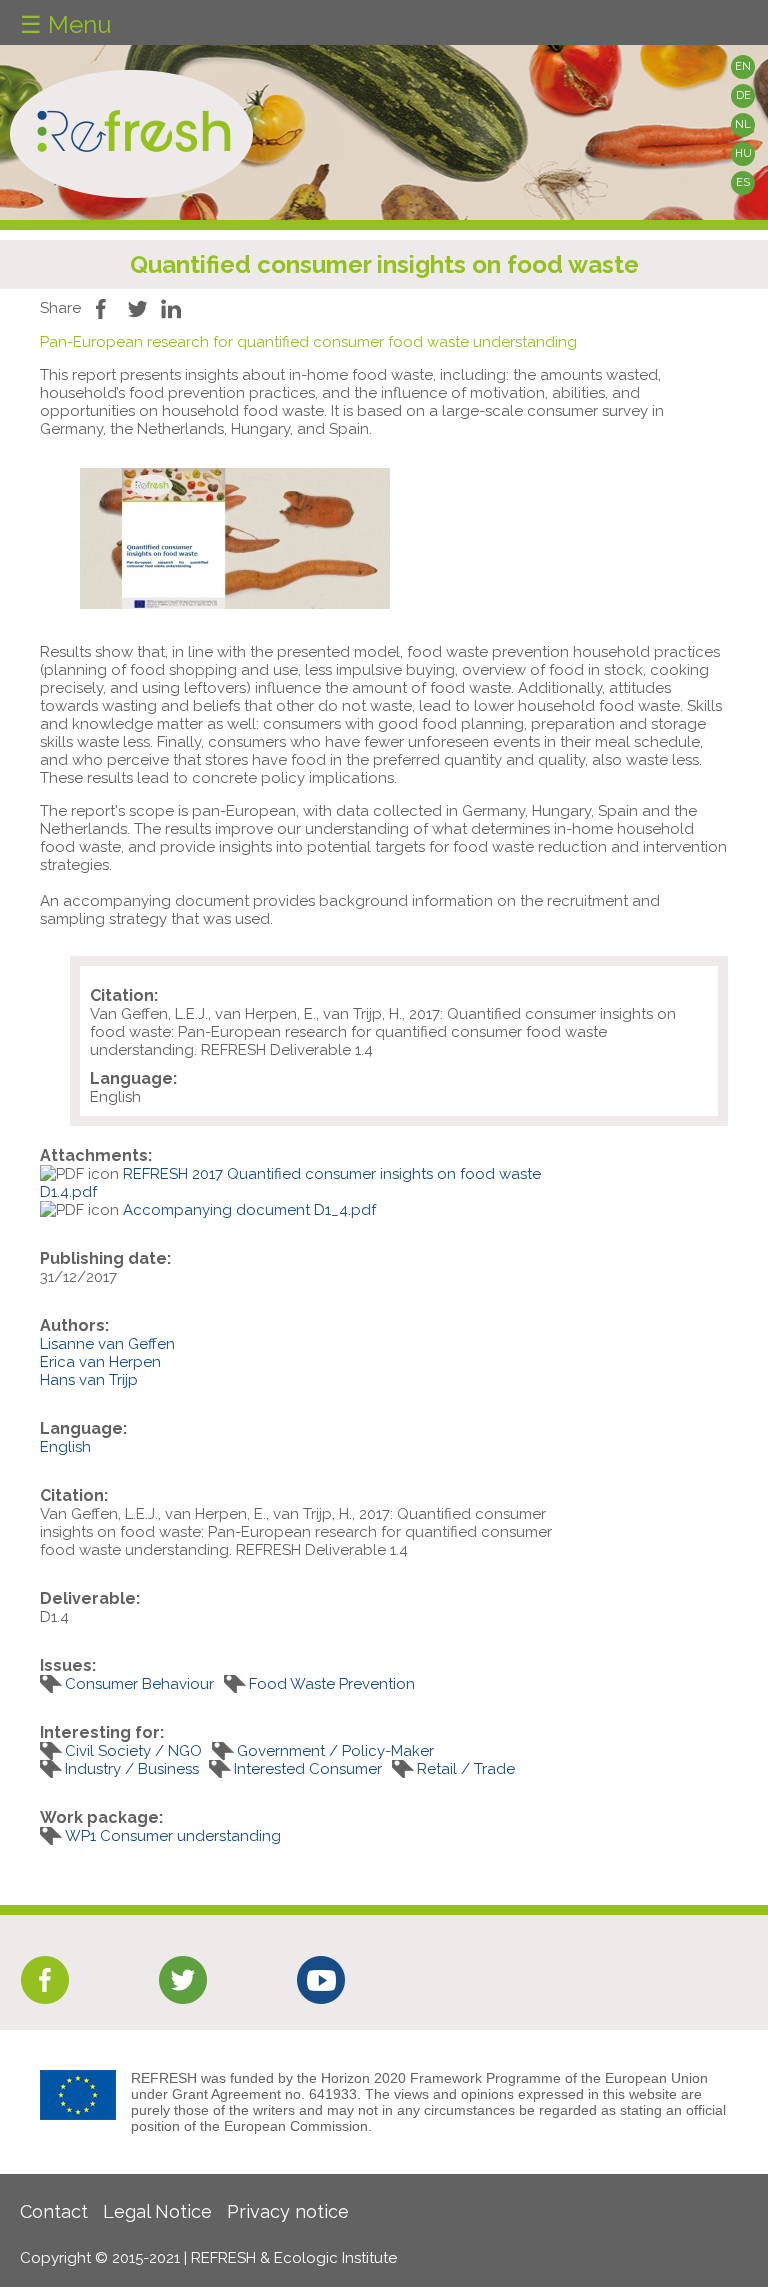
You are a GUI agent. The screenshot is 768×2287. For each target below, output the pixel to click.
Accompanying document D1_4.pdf (249, 1210)
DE (743, 95)
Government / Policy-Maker (335, 1751)
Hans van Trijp (89, 1380)
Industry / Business (132, 1769)
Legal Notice (157, 2211)
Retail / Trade (466, 1769)
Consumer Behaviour (139, 1684)
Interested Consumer (308, 1769)
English (65, 1447)
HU (743, 153)
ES (743, 182)
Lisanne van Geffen (107, 1344)
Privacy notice (288, 2211)
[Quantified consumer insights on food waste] (235, 604)
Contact (54, 2211)
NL (743, 124)
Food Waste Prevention (332, 1684)
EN (743, 66)
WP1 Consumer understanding (173, 1836)
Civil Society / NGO (133, 1751)
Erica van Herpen (100, 1362)
